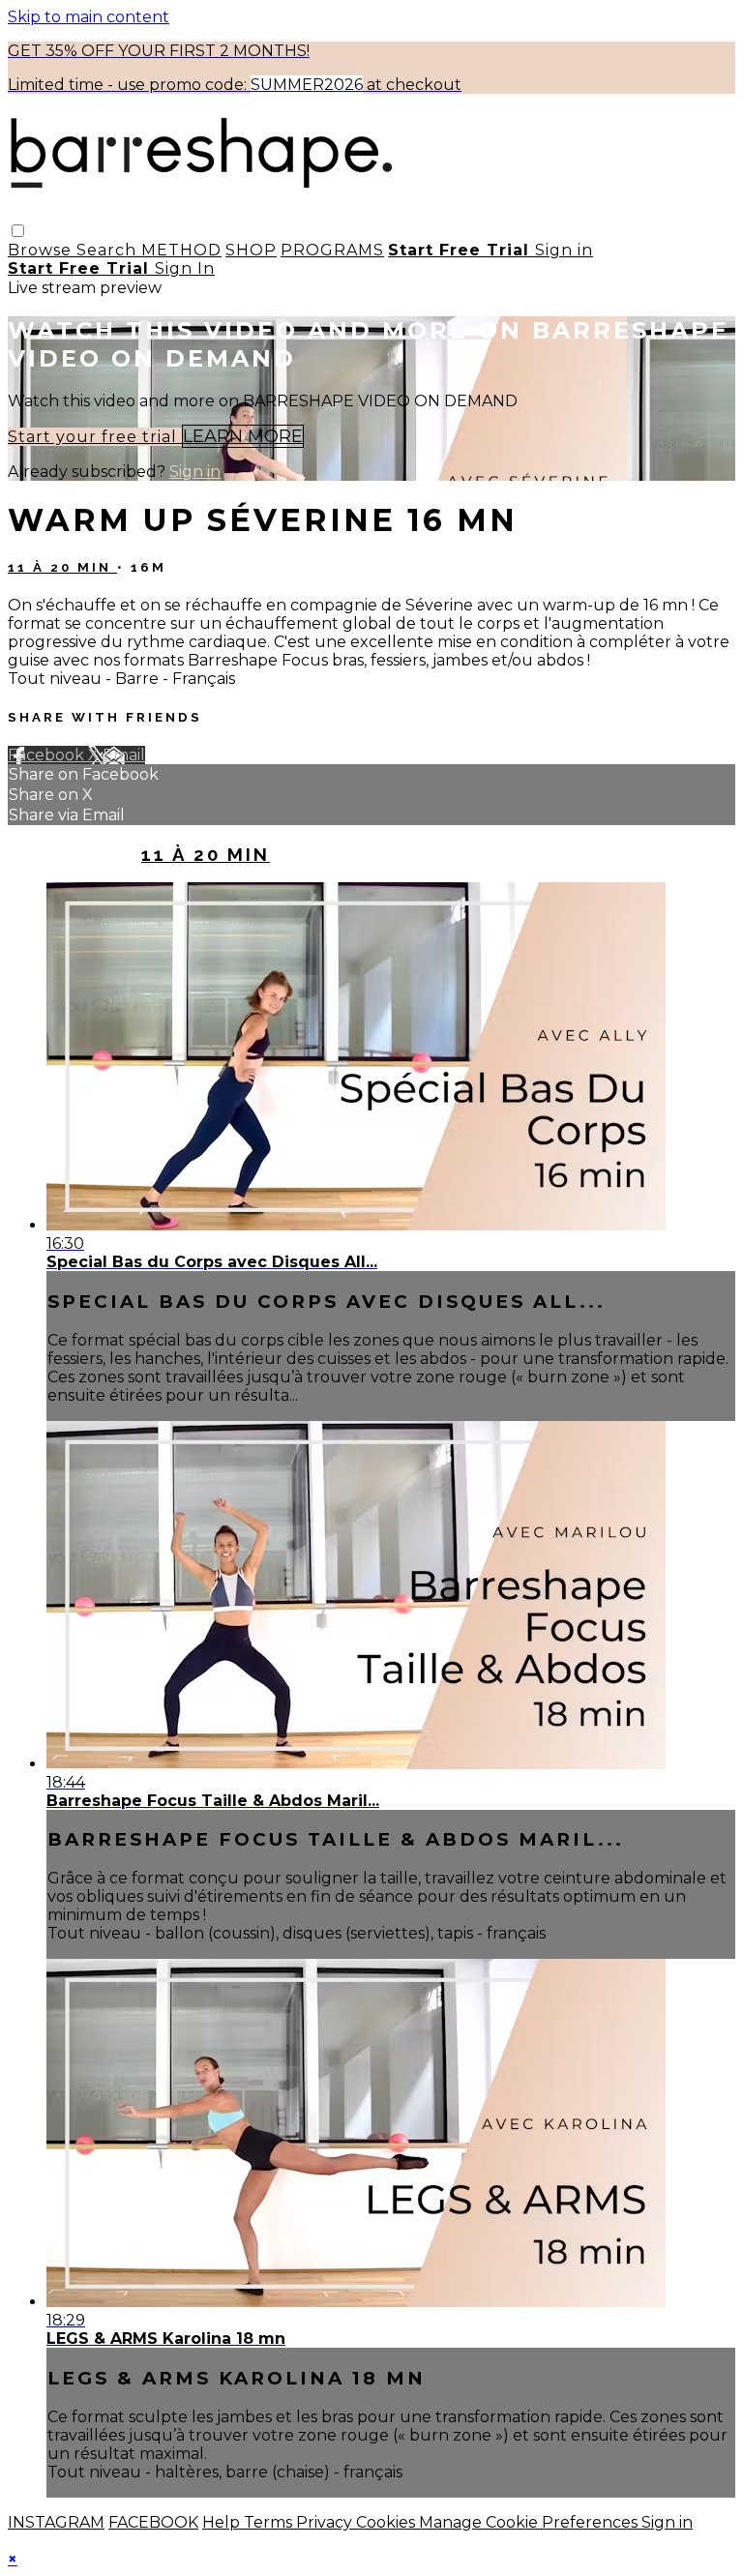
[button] (18, 231)
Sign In (185, 268)
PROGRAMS (332, 250)
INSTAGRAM (56, 2522)
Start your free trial (95, 437)
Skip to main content (89, 17)
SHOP (251, 250)
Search (109, 250)
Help (223, 2522)
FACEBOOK (153, 2522)
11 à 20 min (62, 567)
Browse (42, 250)
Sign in (564, 250)
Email (124, 755)
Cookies (387, 2522)
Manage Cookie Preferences (530, 2522)
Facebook (48, 755)
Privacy (326, 2522)
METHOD (181, 250)
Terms (270, 2522)
